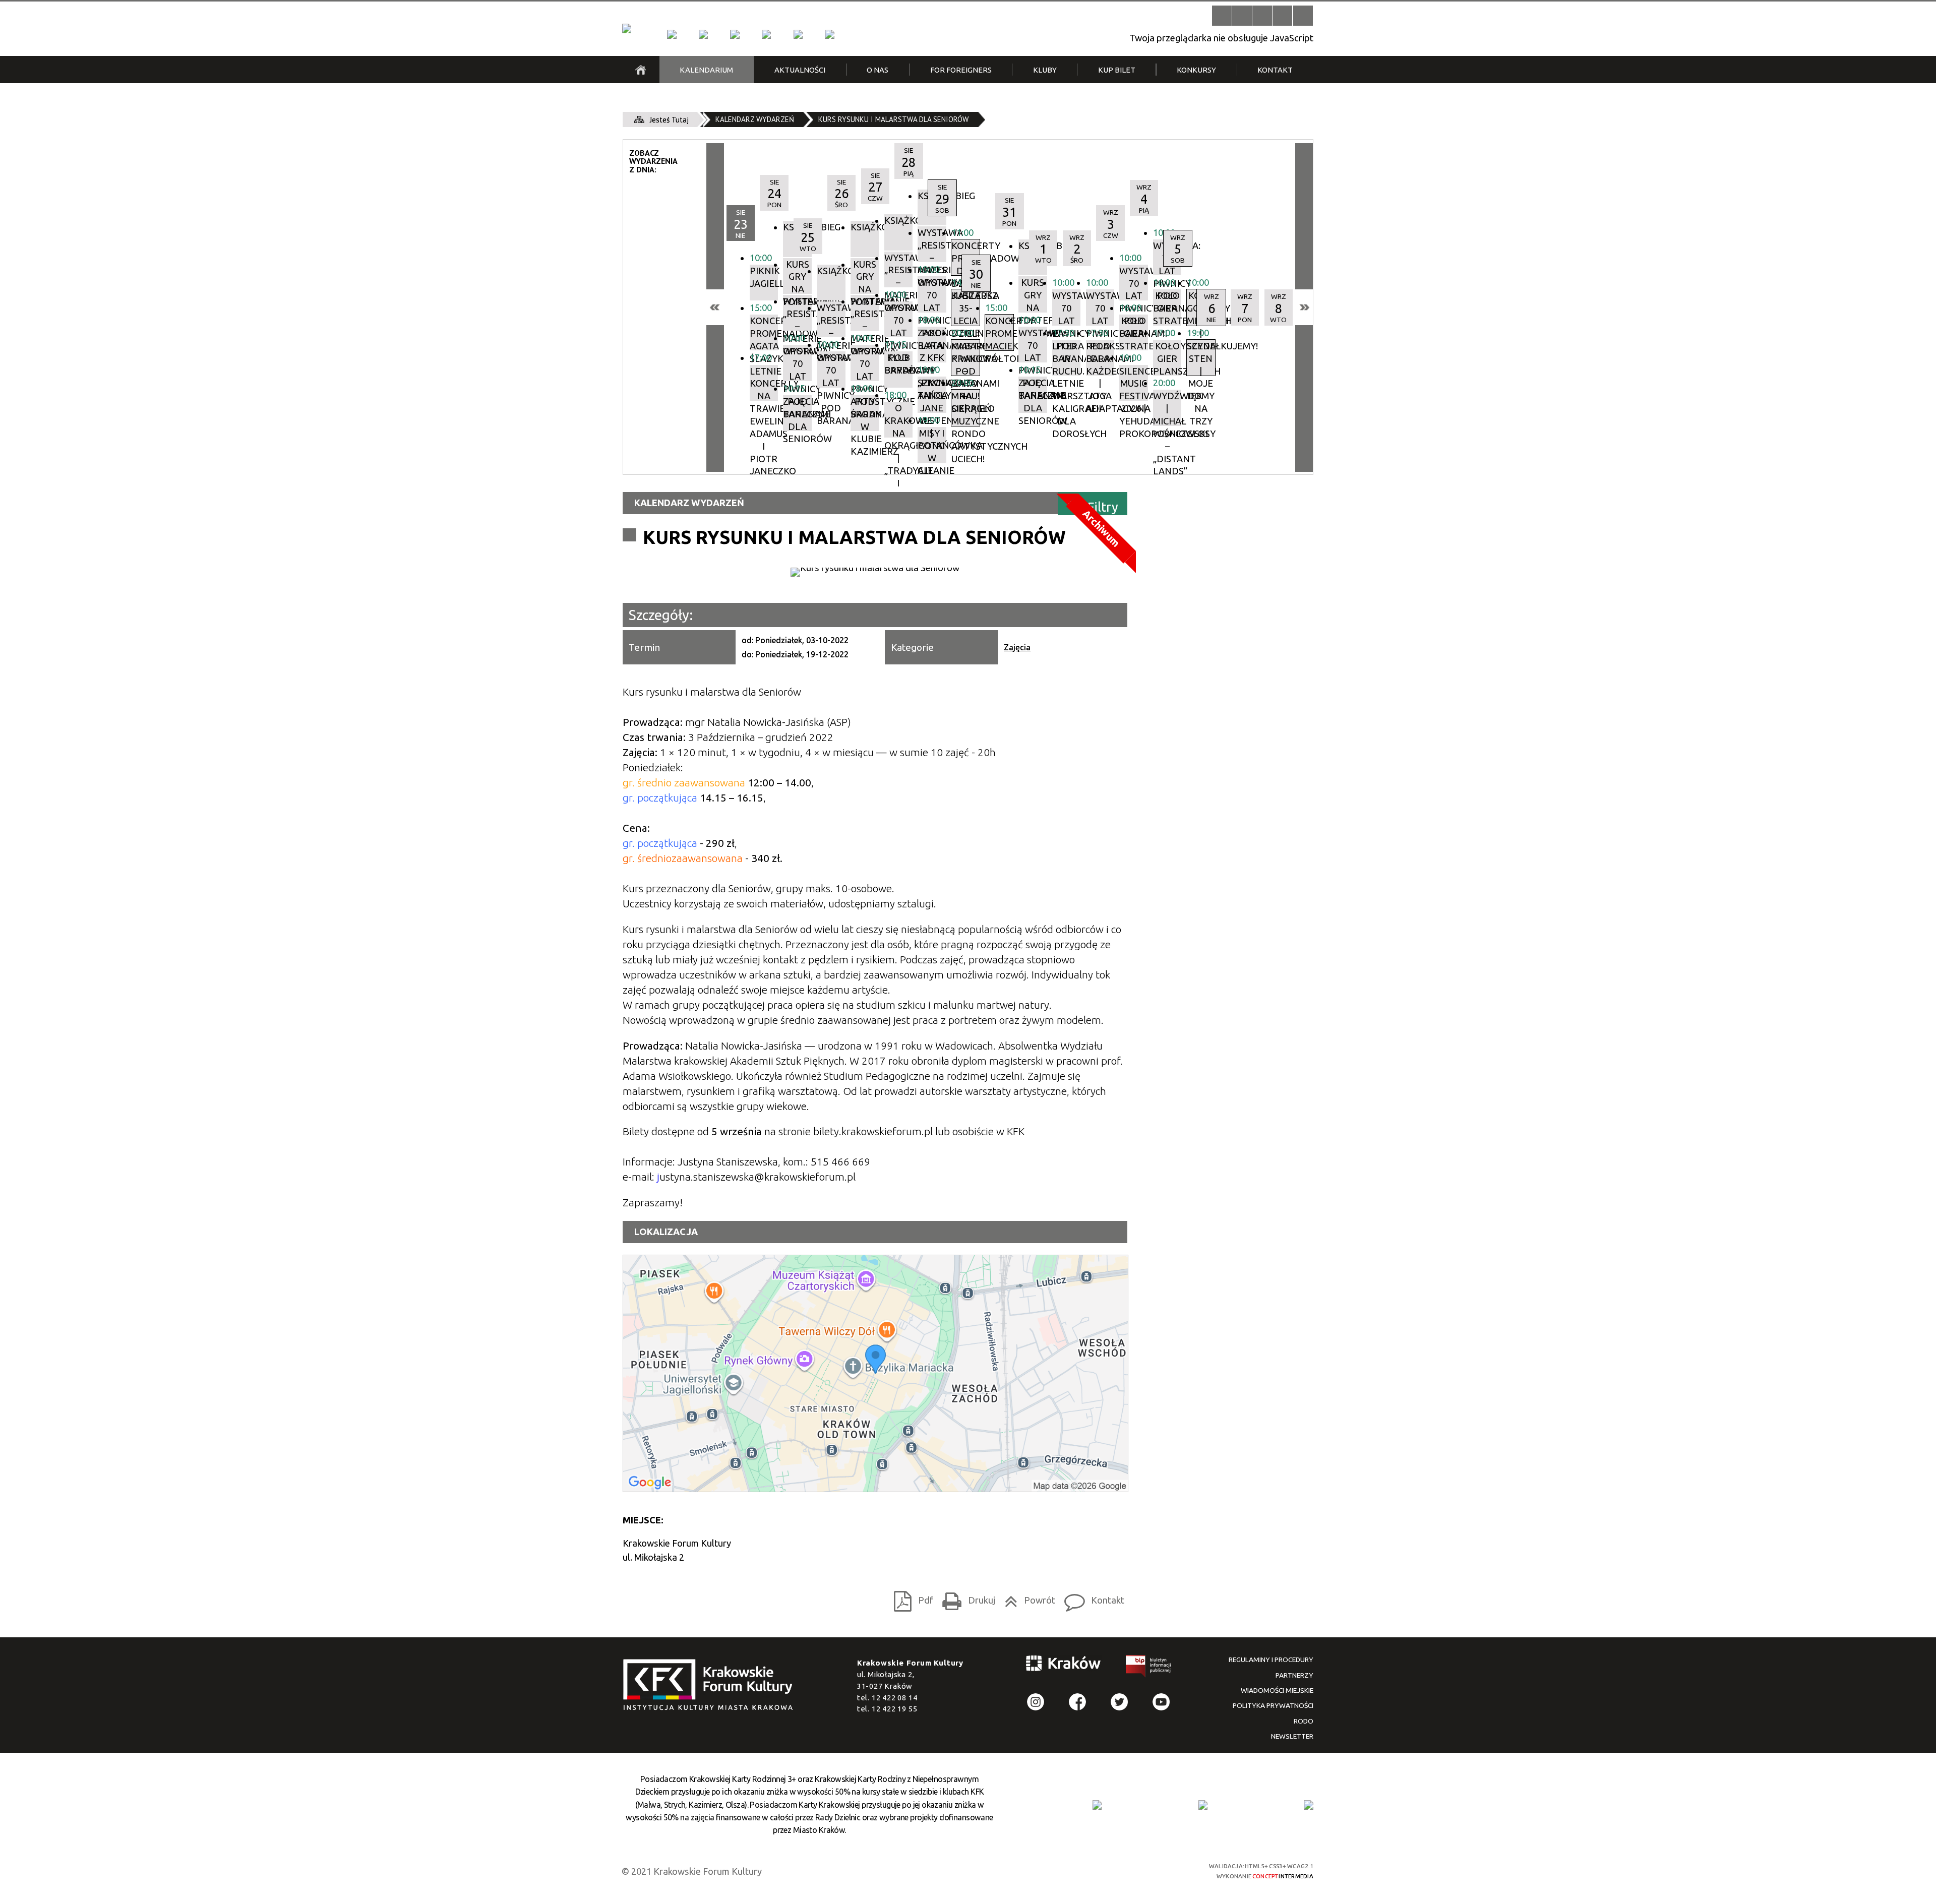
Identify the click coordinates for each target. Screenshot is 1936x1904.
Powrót (1027, 1598)
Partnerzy (1294, 1675)
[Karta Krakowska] (1308, 1805)
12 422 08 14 (895, 1698)
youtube (1161, 1702)
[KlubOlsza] (703, 34)
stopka (711, 1685)
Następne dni (1304, 307)
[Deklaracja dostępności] (1262, 15)
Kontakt (1091, 1598)
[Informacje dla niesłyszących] (1282, 15)
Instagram (1036, 1702)
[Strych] (766, 34)
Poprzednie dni (715, 307)
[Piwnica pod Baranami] (798, 34)
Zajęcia (1017, 647)
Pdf (911, 1598)
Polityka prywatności (1273, 1705)
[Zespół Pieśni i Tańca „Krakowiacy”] (829, 34)
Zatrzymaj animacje (1222, 15)
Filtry (1103, 507)
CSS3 (1122, 1870)
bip (1149, 1668)
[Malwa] (672, 34)
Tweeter (1120, 1702)
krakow (1064, 1665)
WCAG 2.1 (1158, 1870)
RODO (1304, 1721)
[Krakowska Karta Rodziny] (1097, 1805)
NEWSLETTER (1292, 1736)
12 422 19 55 (895, 1709)
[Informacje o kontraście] (1303, 15)
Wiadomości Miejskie (1277, 1690)
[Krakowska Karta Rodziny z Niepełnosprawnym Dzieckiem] (1203, 1805)
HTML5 (1104, 1870)
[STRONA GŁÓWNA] (641, 70)
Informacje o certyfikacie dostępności (978, 1871)
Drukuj (966, 1598)
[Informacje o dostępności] (1242, 15)
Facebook (1078, 1702)
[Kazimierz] (735, 34)
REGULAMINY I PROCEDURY (1271, 1660)
